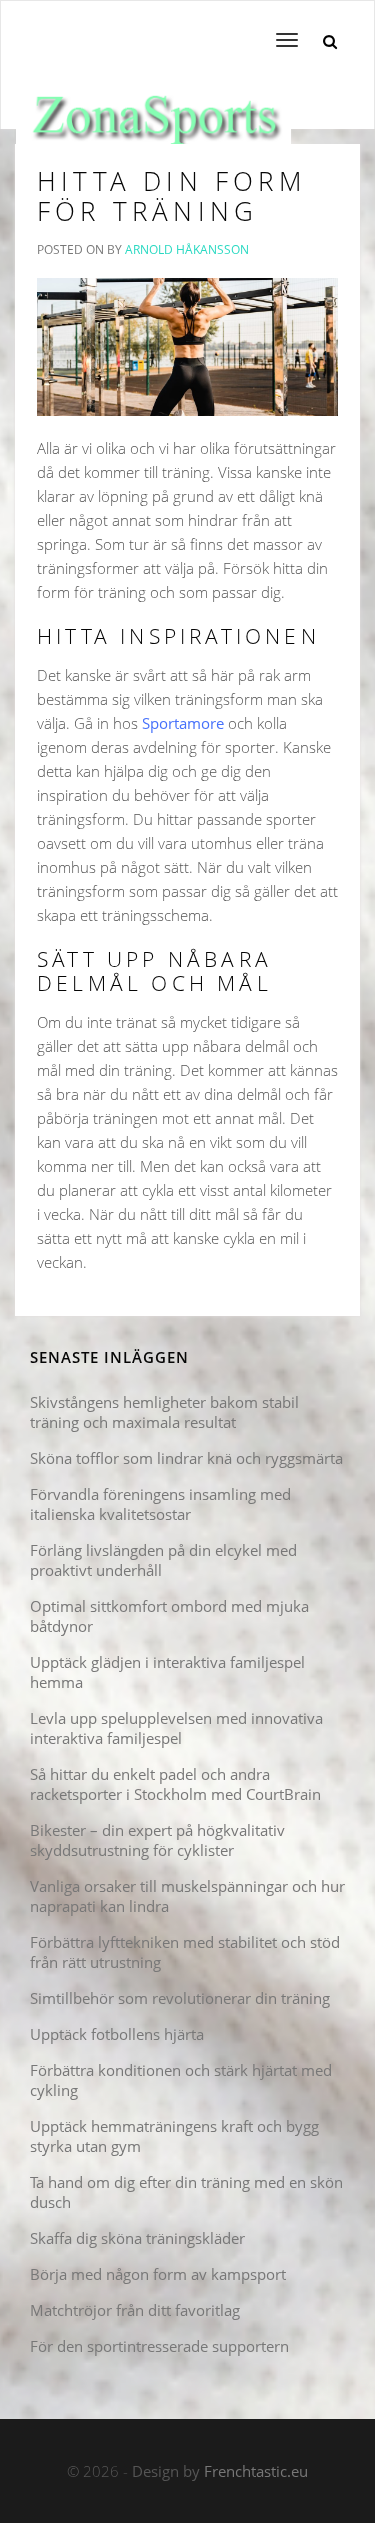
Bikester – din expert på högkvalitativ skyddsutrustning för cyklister (157, 1840)
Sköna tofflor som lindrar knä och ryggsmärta (186, 1458)
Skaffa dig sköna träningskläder (137, 2238)
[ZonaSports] (153, 104)
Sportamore (183, 723)
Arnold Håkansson (187, 249)
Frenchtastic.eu (256, 2471)
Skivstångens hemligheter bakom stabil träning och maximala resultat (164, 1412)
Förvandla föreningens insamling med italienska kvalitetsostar (160, 1504)
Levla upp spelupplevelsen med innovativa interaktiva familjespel (176, 1728)
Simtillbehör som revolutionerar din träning (180, 1998)
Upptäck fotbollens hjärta (117, 2034)
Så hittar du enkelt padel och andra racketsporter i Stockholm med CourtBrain (175, 1784)
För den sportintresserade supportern (159, 2346)
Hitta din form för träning (171, 196)
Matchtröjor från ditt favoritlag (135, 2310)
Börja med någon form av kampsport (158, 2274)
